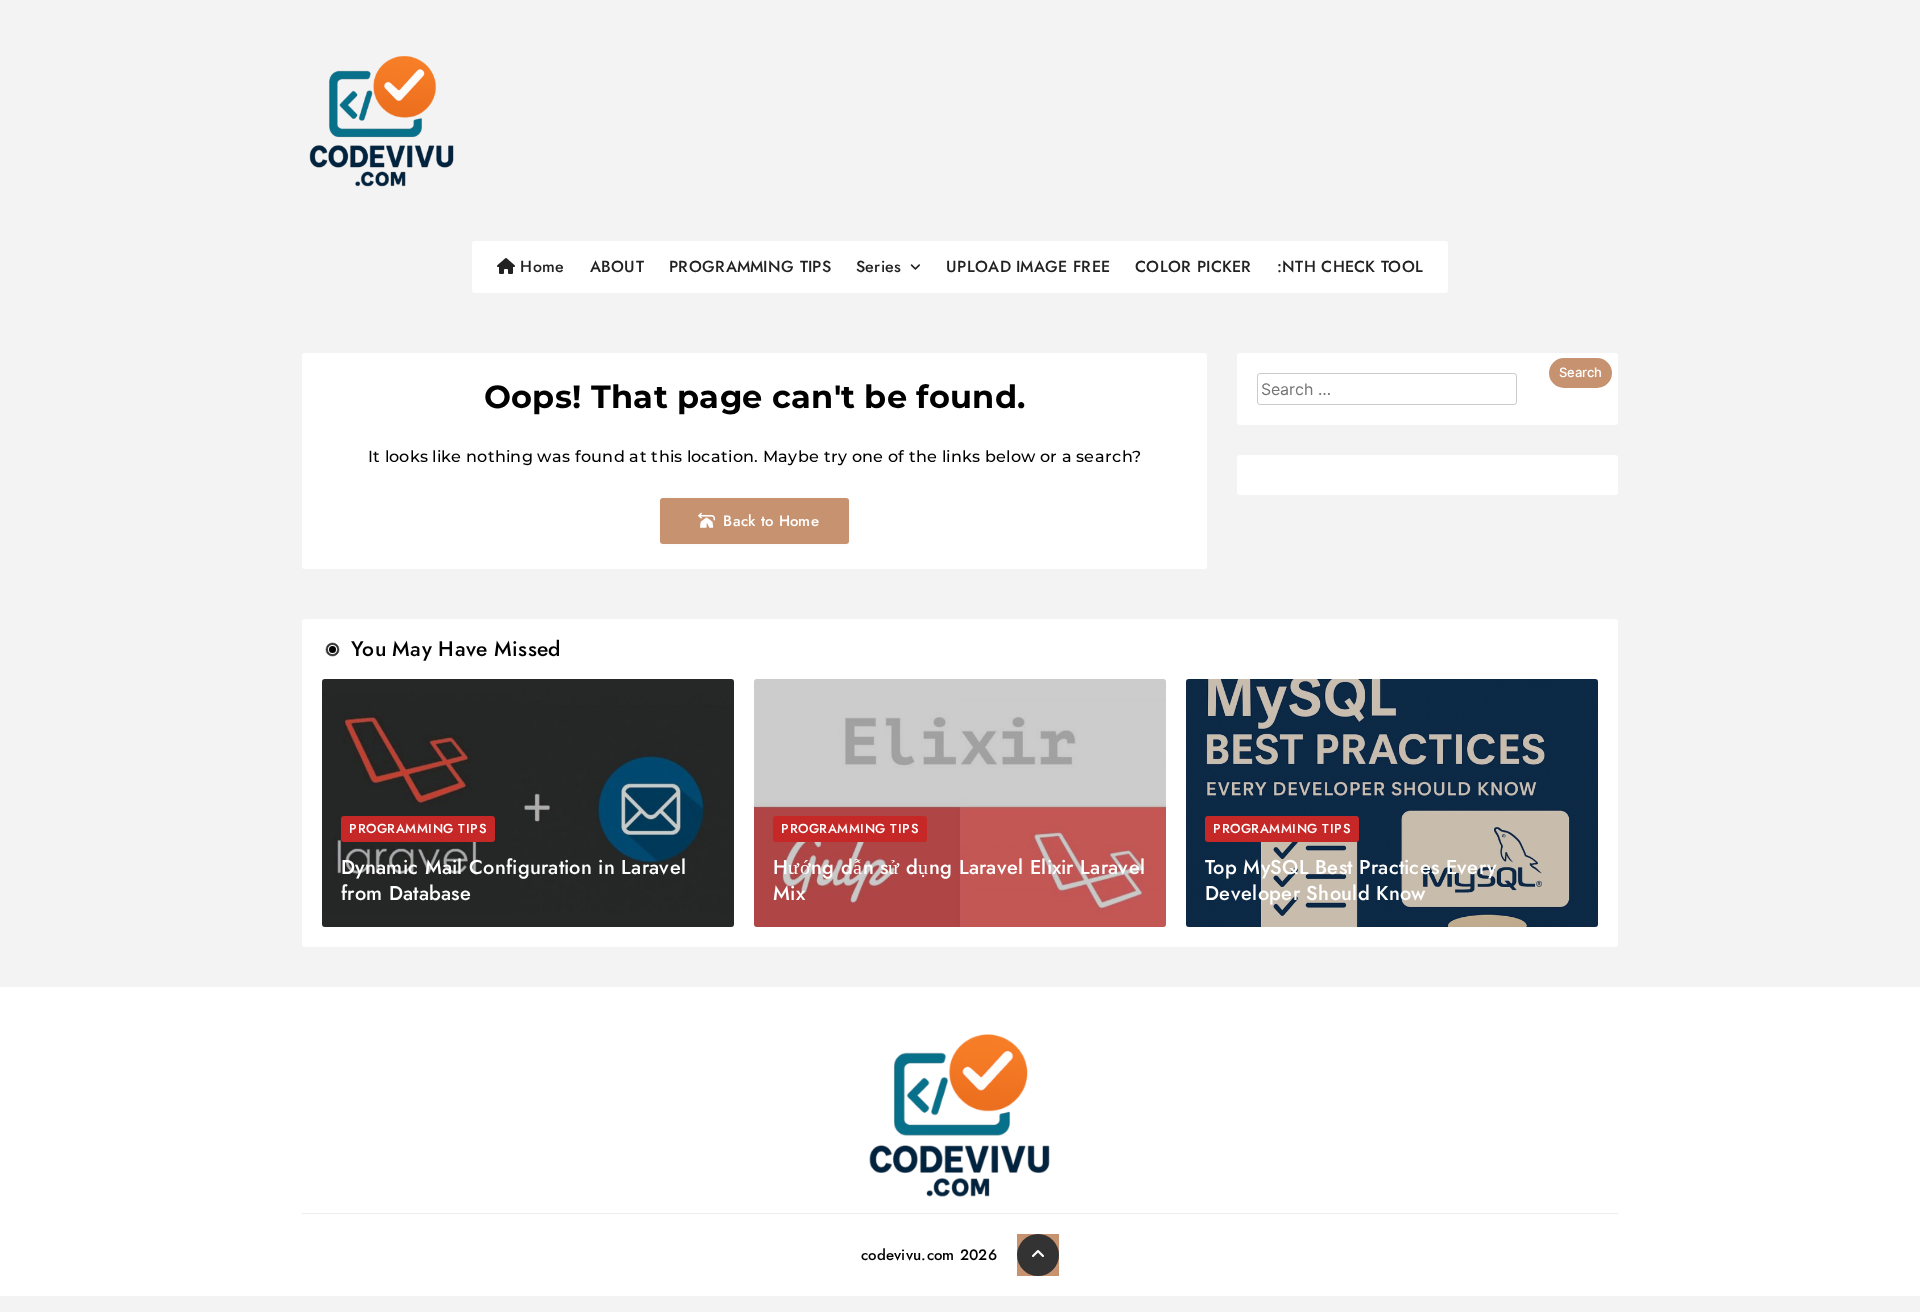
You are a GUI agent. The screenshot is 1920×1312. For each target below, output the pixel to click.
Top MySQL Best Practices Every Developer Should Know (1350, 880)
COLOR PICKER (1193, 266)
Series (879, 266)
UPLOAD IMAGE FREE (1028, 266)
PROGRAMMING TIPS (750, 266)
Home (540, 266)
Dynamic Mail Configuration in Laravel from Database (513, 880)
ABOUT (617, 266)
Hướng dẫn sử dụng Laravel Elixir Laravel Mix (959, 880)
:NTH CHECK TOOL (1350, 266)
